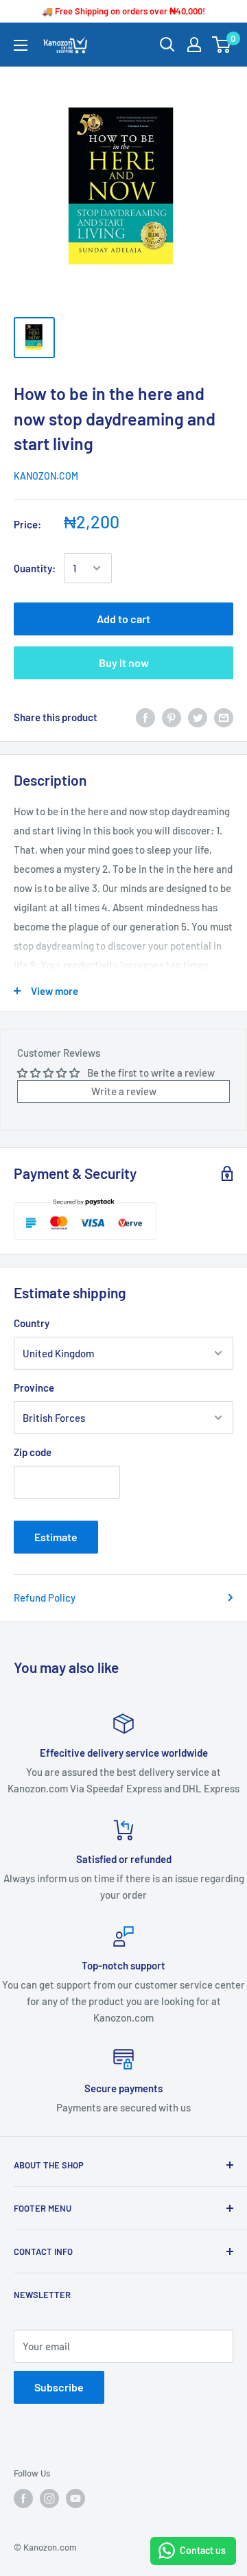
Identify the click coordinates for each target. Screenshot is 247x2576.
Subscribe (59, 2387)
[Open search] (167, 45)
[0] (222, 45)
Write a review (124, 1091)
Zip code (33, 1452)
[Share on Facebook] (145, 717)
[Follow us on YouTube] (75, 2498)
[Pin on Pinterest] (172, 717)
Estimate (56, 1537)
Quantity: (35, 568)
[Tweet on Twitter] (198, 717)
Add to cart (123, 619)
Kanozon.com (46, 476)
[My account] (194, 45)
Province (34, 1387)
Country (32, 1323)
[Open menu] (21, 45)
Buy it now (124, 663)
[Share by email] (224, 717)
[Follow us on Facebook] (23, 2498)
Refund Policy (45, 1597)
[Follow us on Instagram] (49, 2498)
